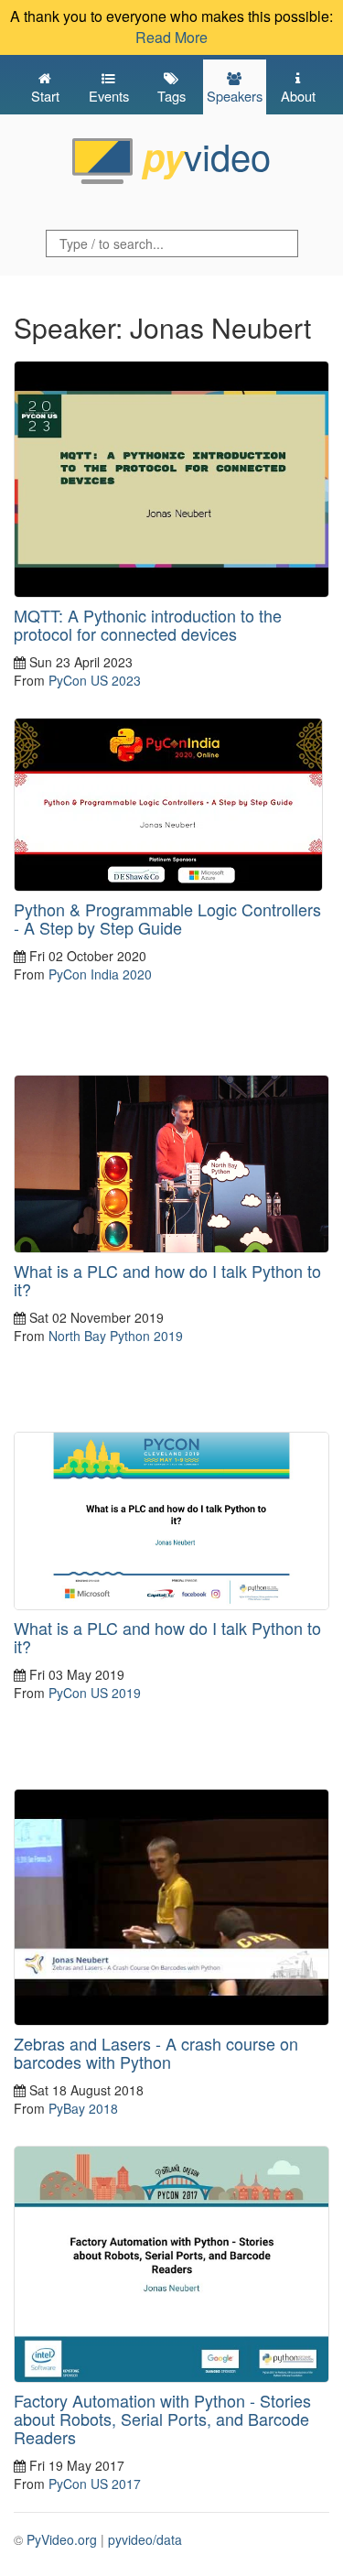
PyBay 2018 (83, 2108)
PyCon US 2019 (95, 1693)
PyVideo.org (62, 2539)
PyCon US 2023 (95, 680)
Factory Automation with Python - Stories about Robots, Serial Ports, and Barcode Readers (162, 2419)
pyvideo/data (145, 2539)
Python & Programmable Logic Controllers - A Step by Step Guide (167, 918)
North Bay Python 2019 (116, 1336)
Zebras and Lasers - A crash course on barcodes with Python (156, 2052)
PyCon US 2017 (95, 2484)
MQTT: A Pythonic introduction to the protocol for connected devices (148, 624)
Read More (171, 37)
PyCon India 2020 (100, 974)
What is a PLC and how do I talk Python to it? (167, 1280)
